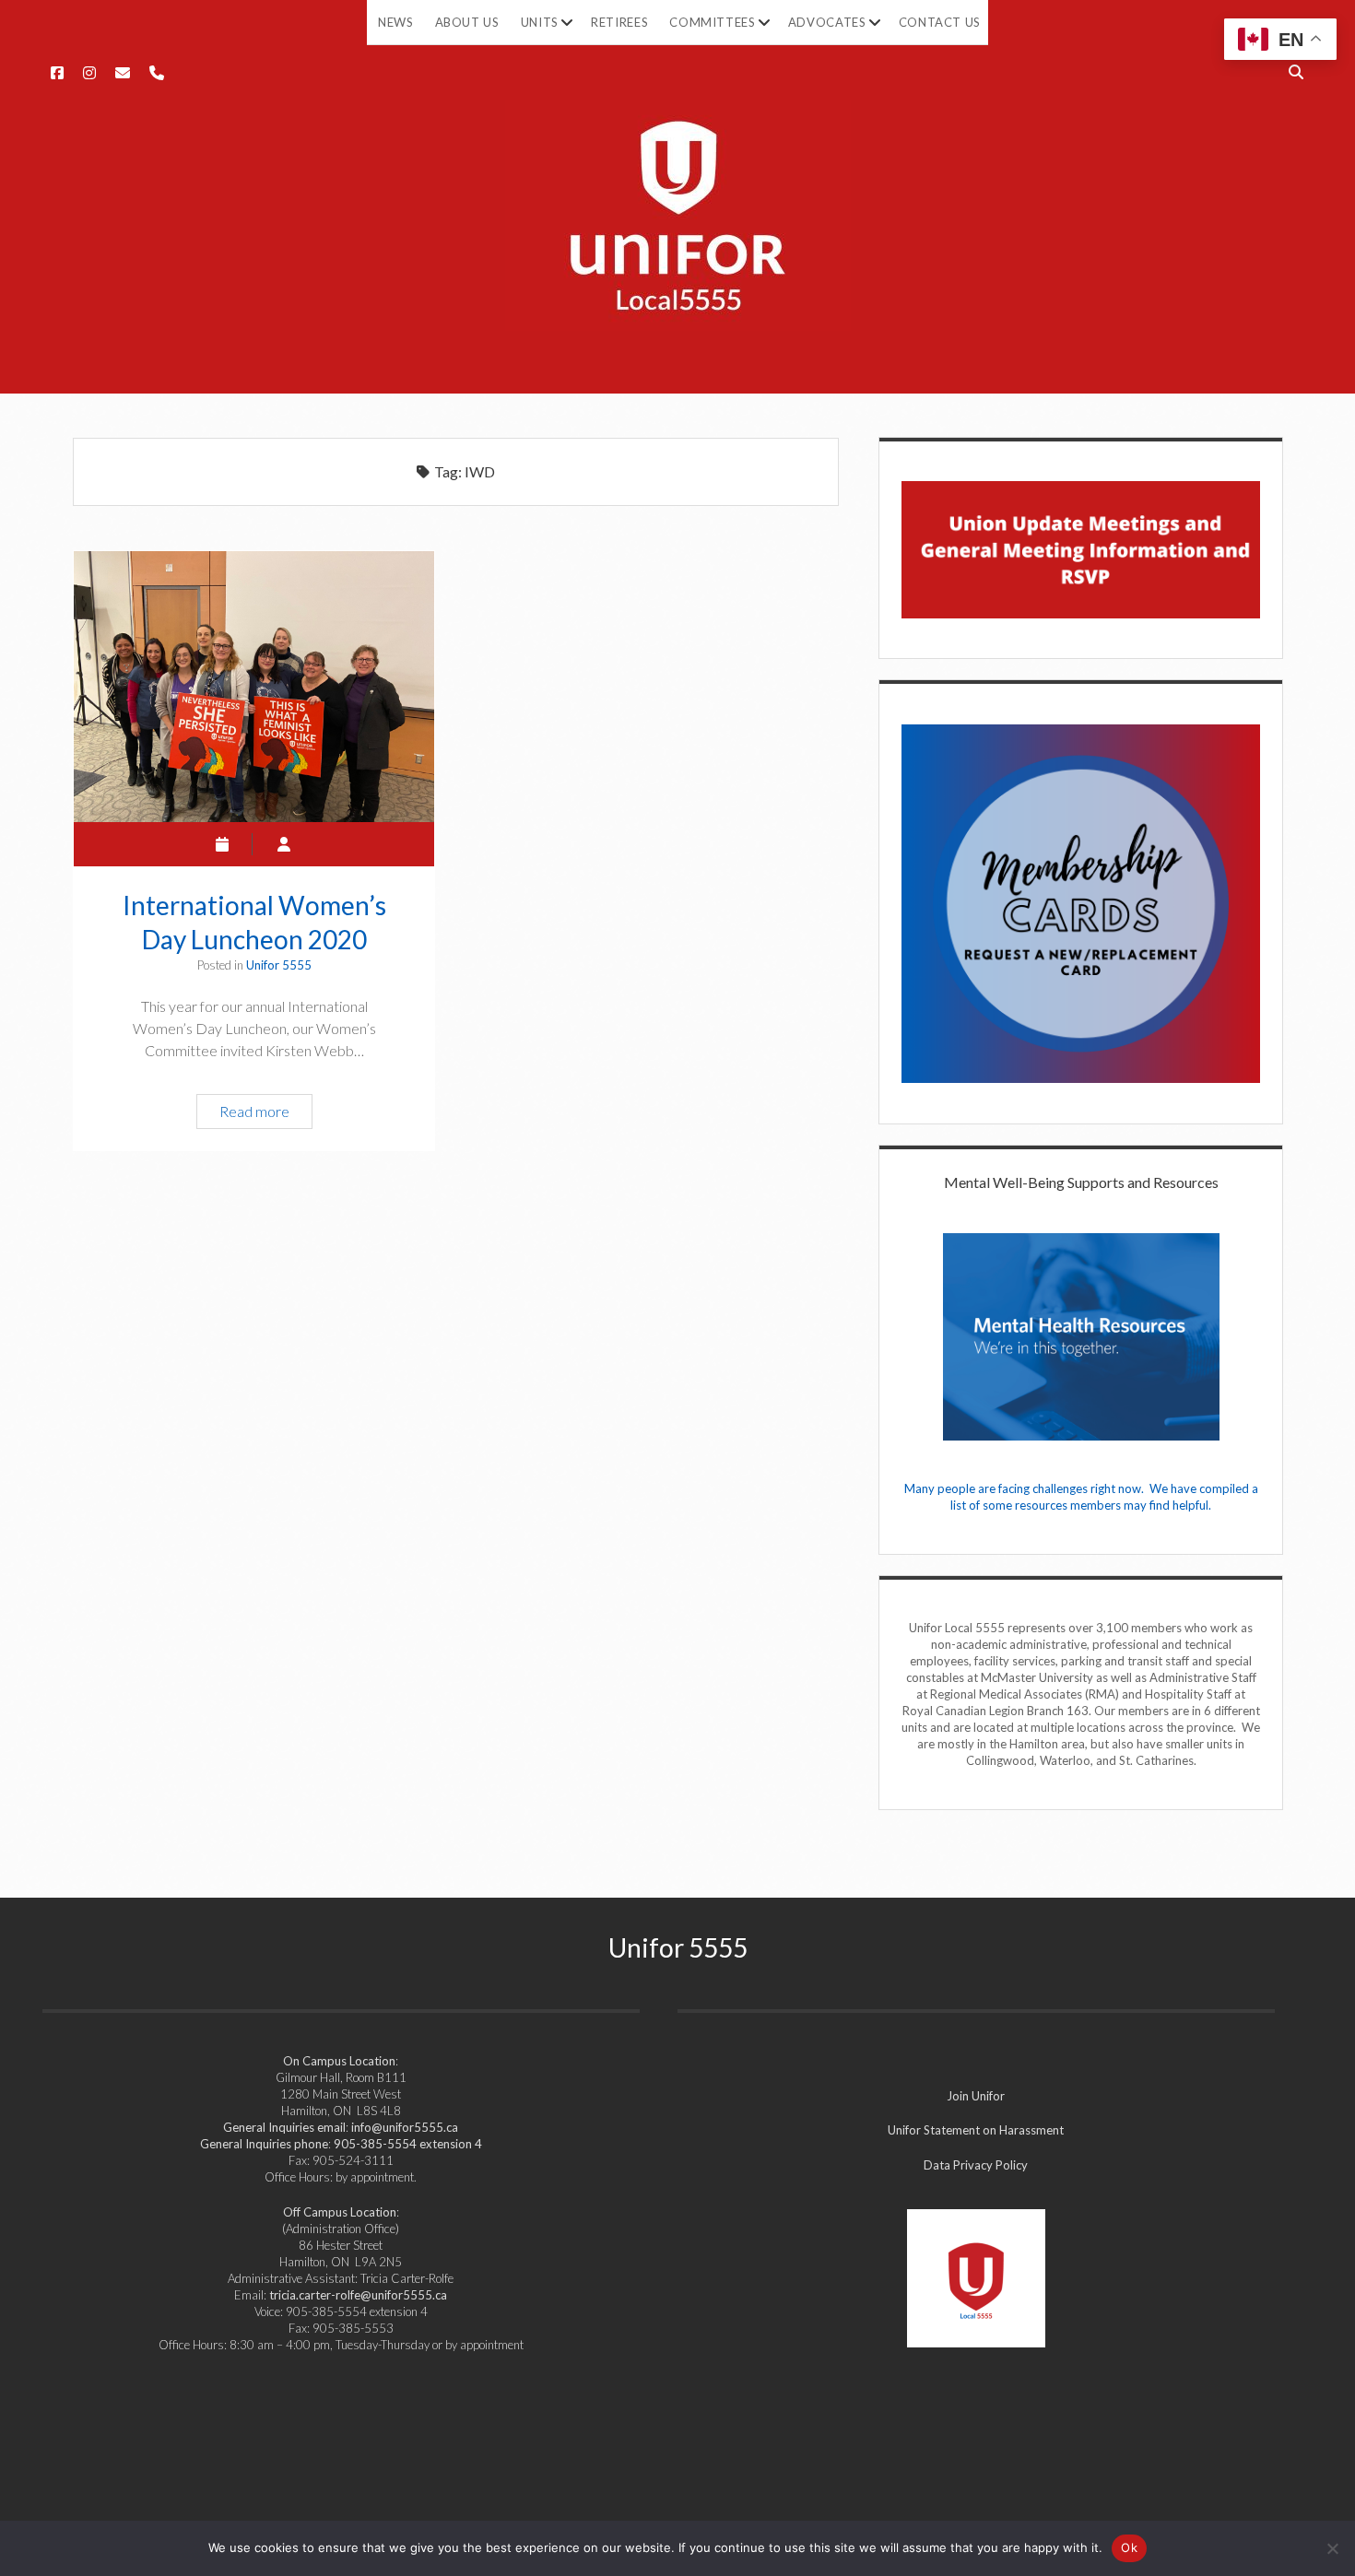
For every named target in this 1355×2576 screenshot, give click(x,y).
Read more (262, 1115)
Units (540, 22)
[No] (1332, 2548)
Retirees (619, 22)
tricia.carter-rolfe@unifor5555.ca (358, 2295)
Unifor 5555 (279, 965)
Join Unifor (976, 2096)
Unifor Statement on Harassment (976, 2130)
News (396, 22)
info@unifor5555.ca (405, 2127)
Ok (1129, 2547)
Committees (713, 22)
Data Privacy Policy (976, 2165)
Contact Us (940, 22)
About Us (467, 22)
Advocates (827, 22)
